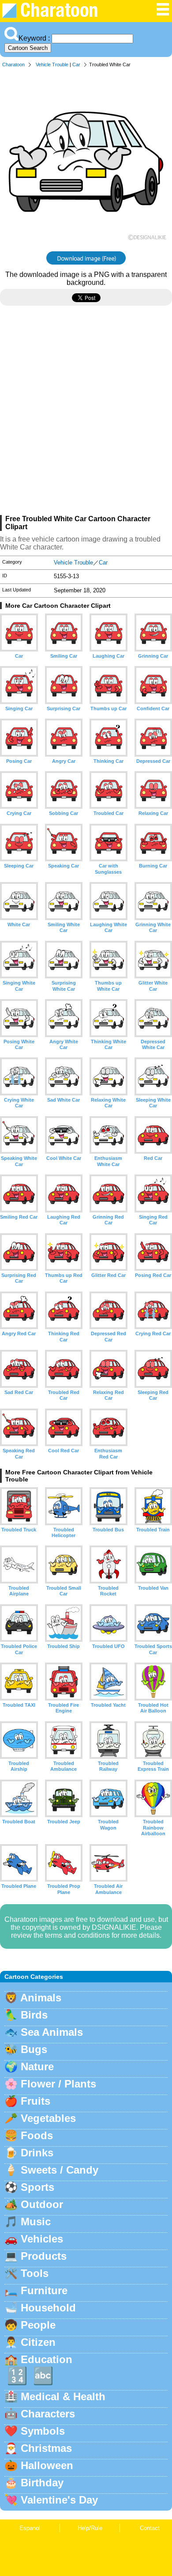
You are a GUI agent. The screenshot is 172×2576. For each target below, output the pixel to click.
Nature (37, 2066)
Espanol (30, 2528)
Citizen (38, 2342)
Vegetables (48, 2118)
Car (76, 64)
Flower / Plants (58, 2084)
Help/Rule (90, 2528)
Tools (35, 2273)
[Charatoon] (56, 16)
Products (44, 2256)
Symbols (43, 2431)
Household (48, 2308)
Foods (37, 2135)
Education (47, 2359)
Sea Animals (52, 2032)
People (38, 2325)
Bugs (34, 2049)
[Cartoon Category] (163, 14)
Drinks (37, 2153)
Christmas (46, 2448)
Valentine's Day (59, 2500)
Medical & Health (63, 2396)
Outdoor (42, 2204)
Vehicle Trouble (52, 64)
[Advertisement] (86, 414)
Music (36, 2222)
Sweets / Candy (60, 2170)
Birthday (42, 2483)
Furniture (44, 2290)
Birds (34, 2015)
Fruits (36, 2101)
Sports (37, 2187)
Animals (41, 1998)
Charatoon (13, 64)
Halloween (47, 2465)
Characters (48, 2414)
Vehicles (42, 2239)
